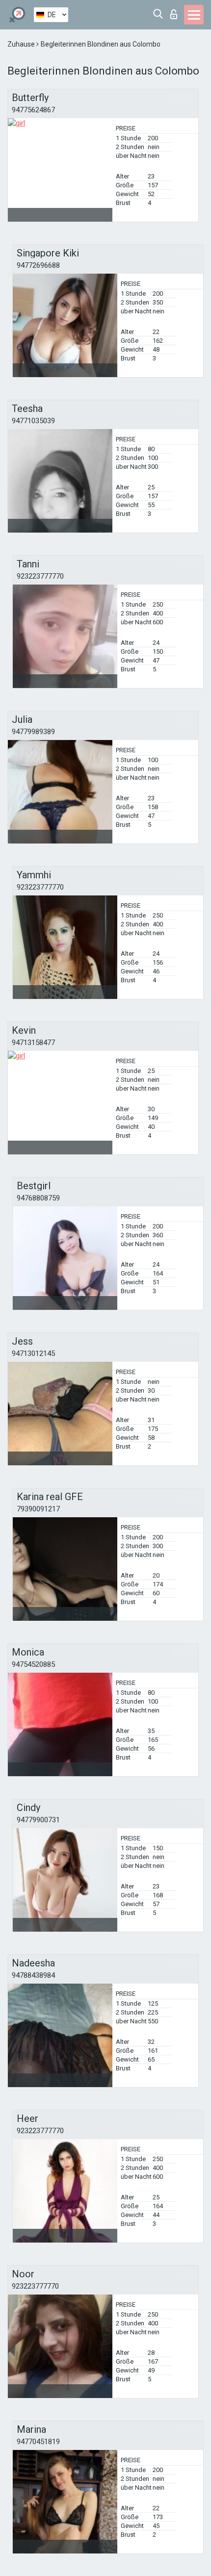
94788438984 (33, 1975)
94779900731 (38, 1820)
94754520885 (33, 1664)
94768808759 (38, 1198)
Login (176, 12)
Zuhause (22, 44)
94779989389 (33, 732)
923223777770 (40, 576)
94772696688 (38, 265)
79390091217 (38, 1509)
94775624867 (33, 110)
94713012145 (33, 1353)
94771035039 (33, 421)
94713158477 (33, 1043)
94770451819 (38, 2442)
